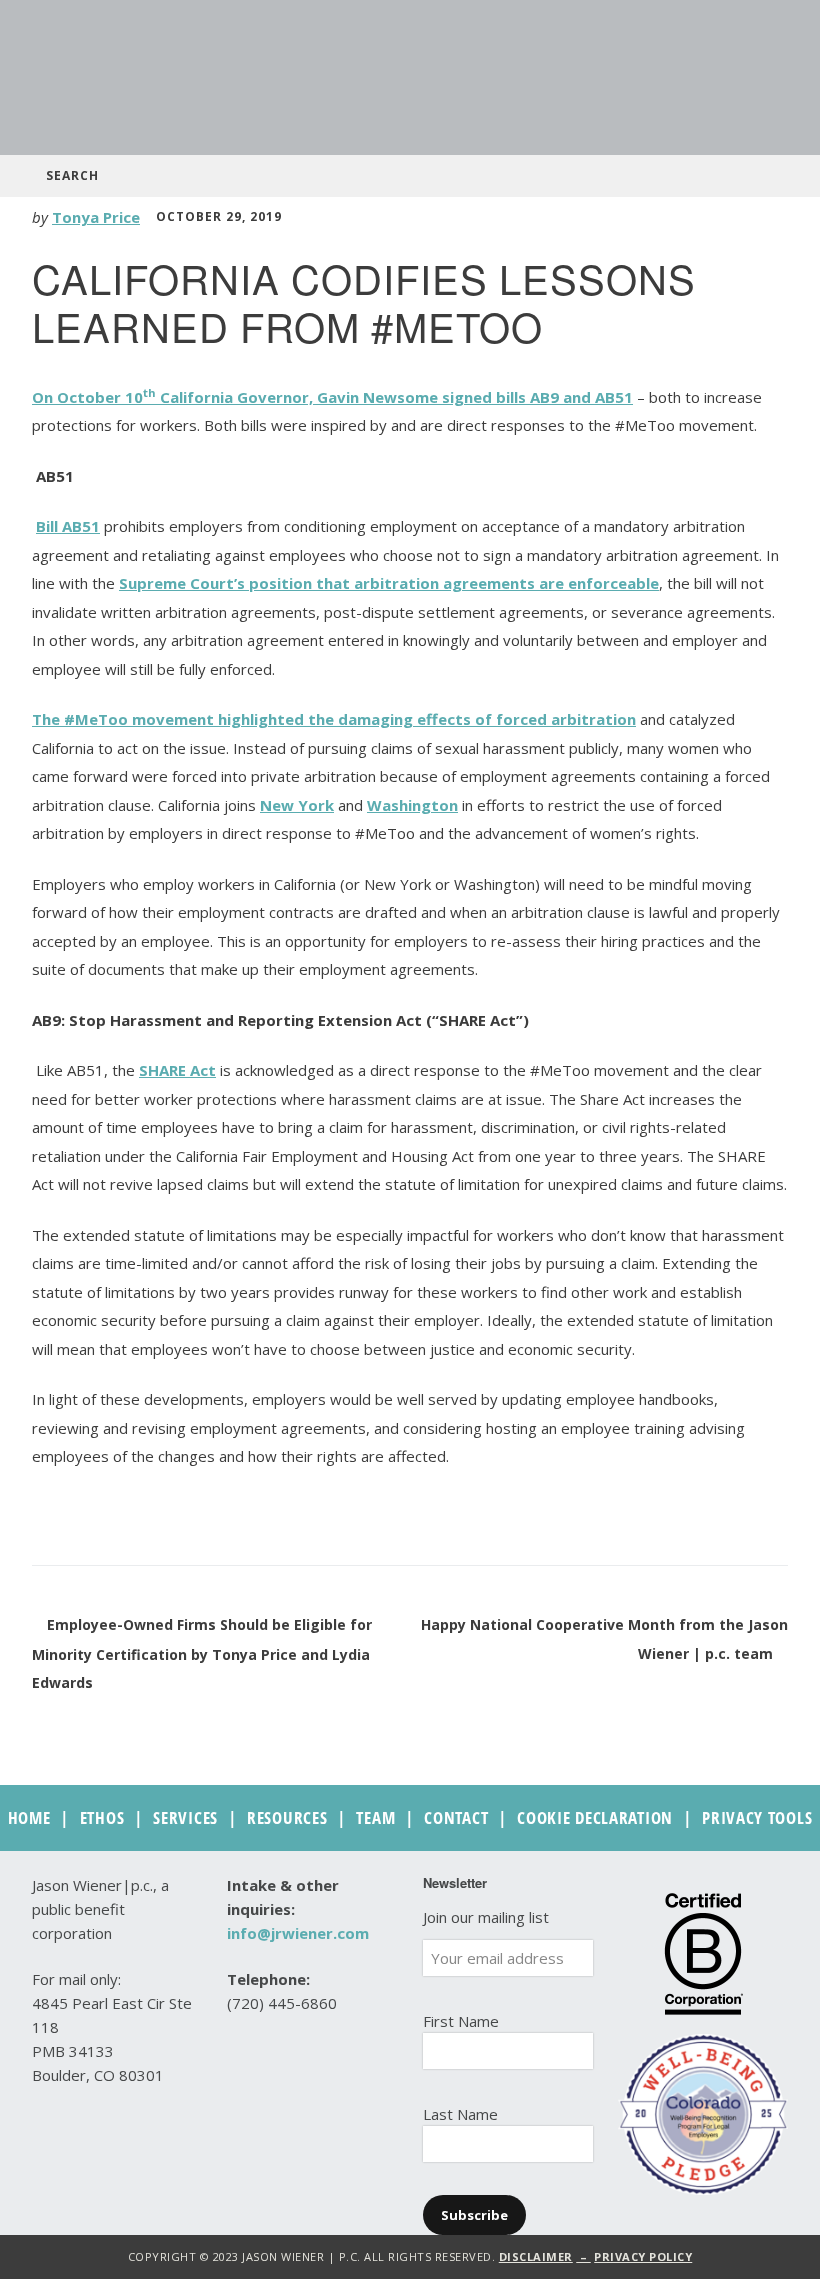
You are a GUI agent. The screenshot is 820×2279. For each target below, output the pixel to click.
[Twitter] (242, 2102)
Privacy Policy (643, 2256)
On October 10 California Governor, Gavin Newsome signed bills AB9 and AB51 (332, 397)
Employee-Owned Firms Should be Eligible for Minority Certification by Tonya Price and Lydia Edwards (202, 1653)
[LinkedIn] (283, 2102)
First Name (461, 2021)
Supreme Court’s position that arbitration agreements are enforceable (389, 583)
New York (297, 805)
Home (29, 1817)
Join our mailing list (486, 1917)
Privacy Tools (757, 1817)
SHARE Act (177, 1070)
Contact (456, 1817)
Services (185, 1817)
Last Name (460, 2114)
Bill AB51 (68, 526)
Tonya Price (96, 217)
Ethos (102, 1817)
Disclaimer (536, 2256)
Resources (287, 1817)
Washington (412, 805)
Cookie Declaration (595, 1817)
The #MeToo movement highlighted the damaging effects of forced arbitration (334, 719)
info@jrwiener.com (298, 1933)
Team (375, 1817)
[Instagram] (324, 2102)
